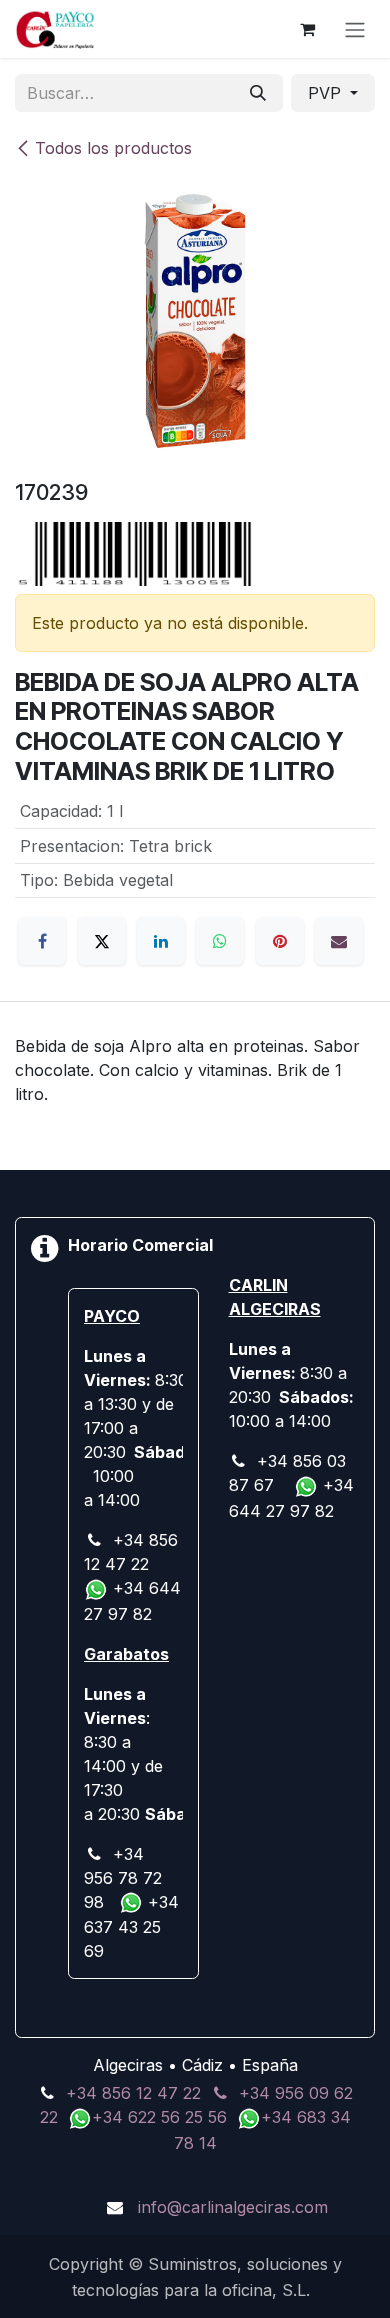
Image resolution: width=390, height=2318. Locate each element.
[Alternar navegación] (355, 29)
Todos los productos (113, 148)
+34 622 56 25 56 (162, 2117)
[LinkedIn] (161, 941)
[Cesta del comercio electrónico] (307, 29)
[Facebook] (42, 941)
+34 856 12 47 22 (133, 2093)
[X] (102, 941)
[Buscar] (258, 93)
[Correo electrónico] (339, 941)
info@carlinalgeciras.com (233, 2207)
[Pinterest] (280, 941)
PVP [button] (327, 93)
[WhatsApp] (220, 941)
